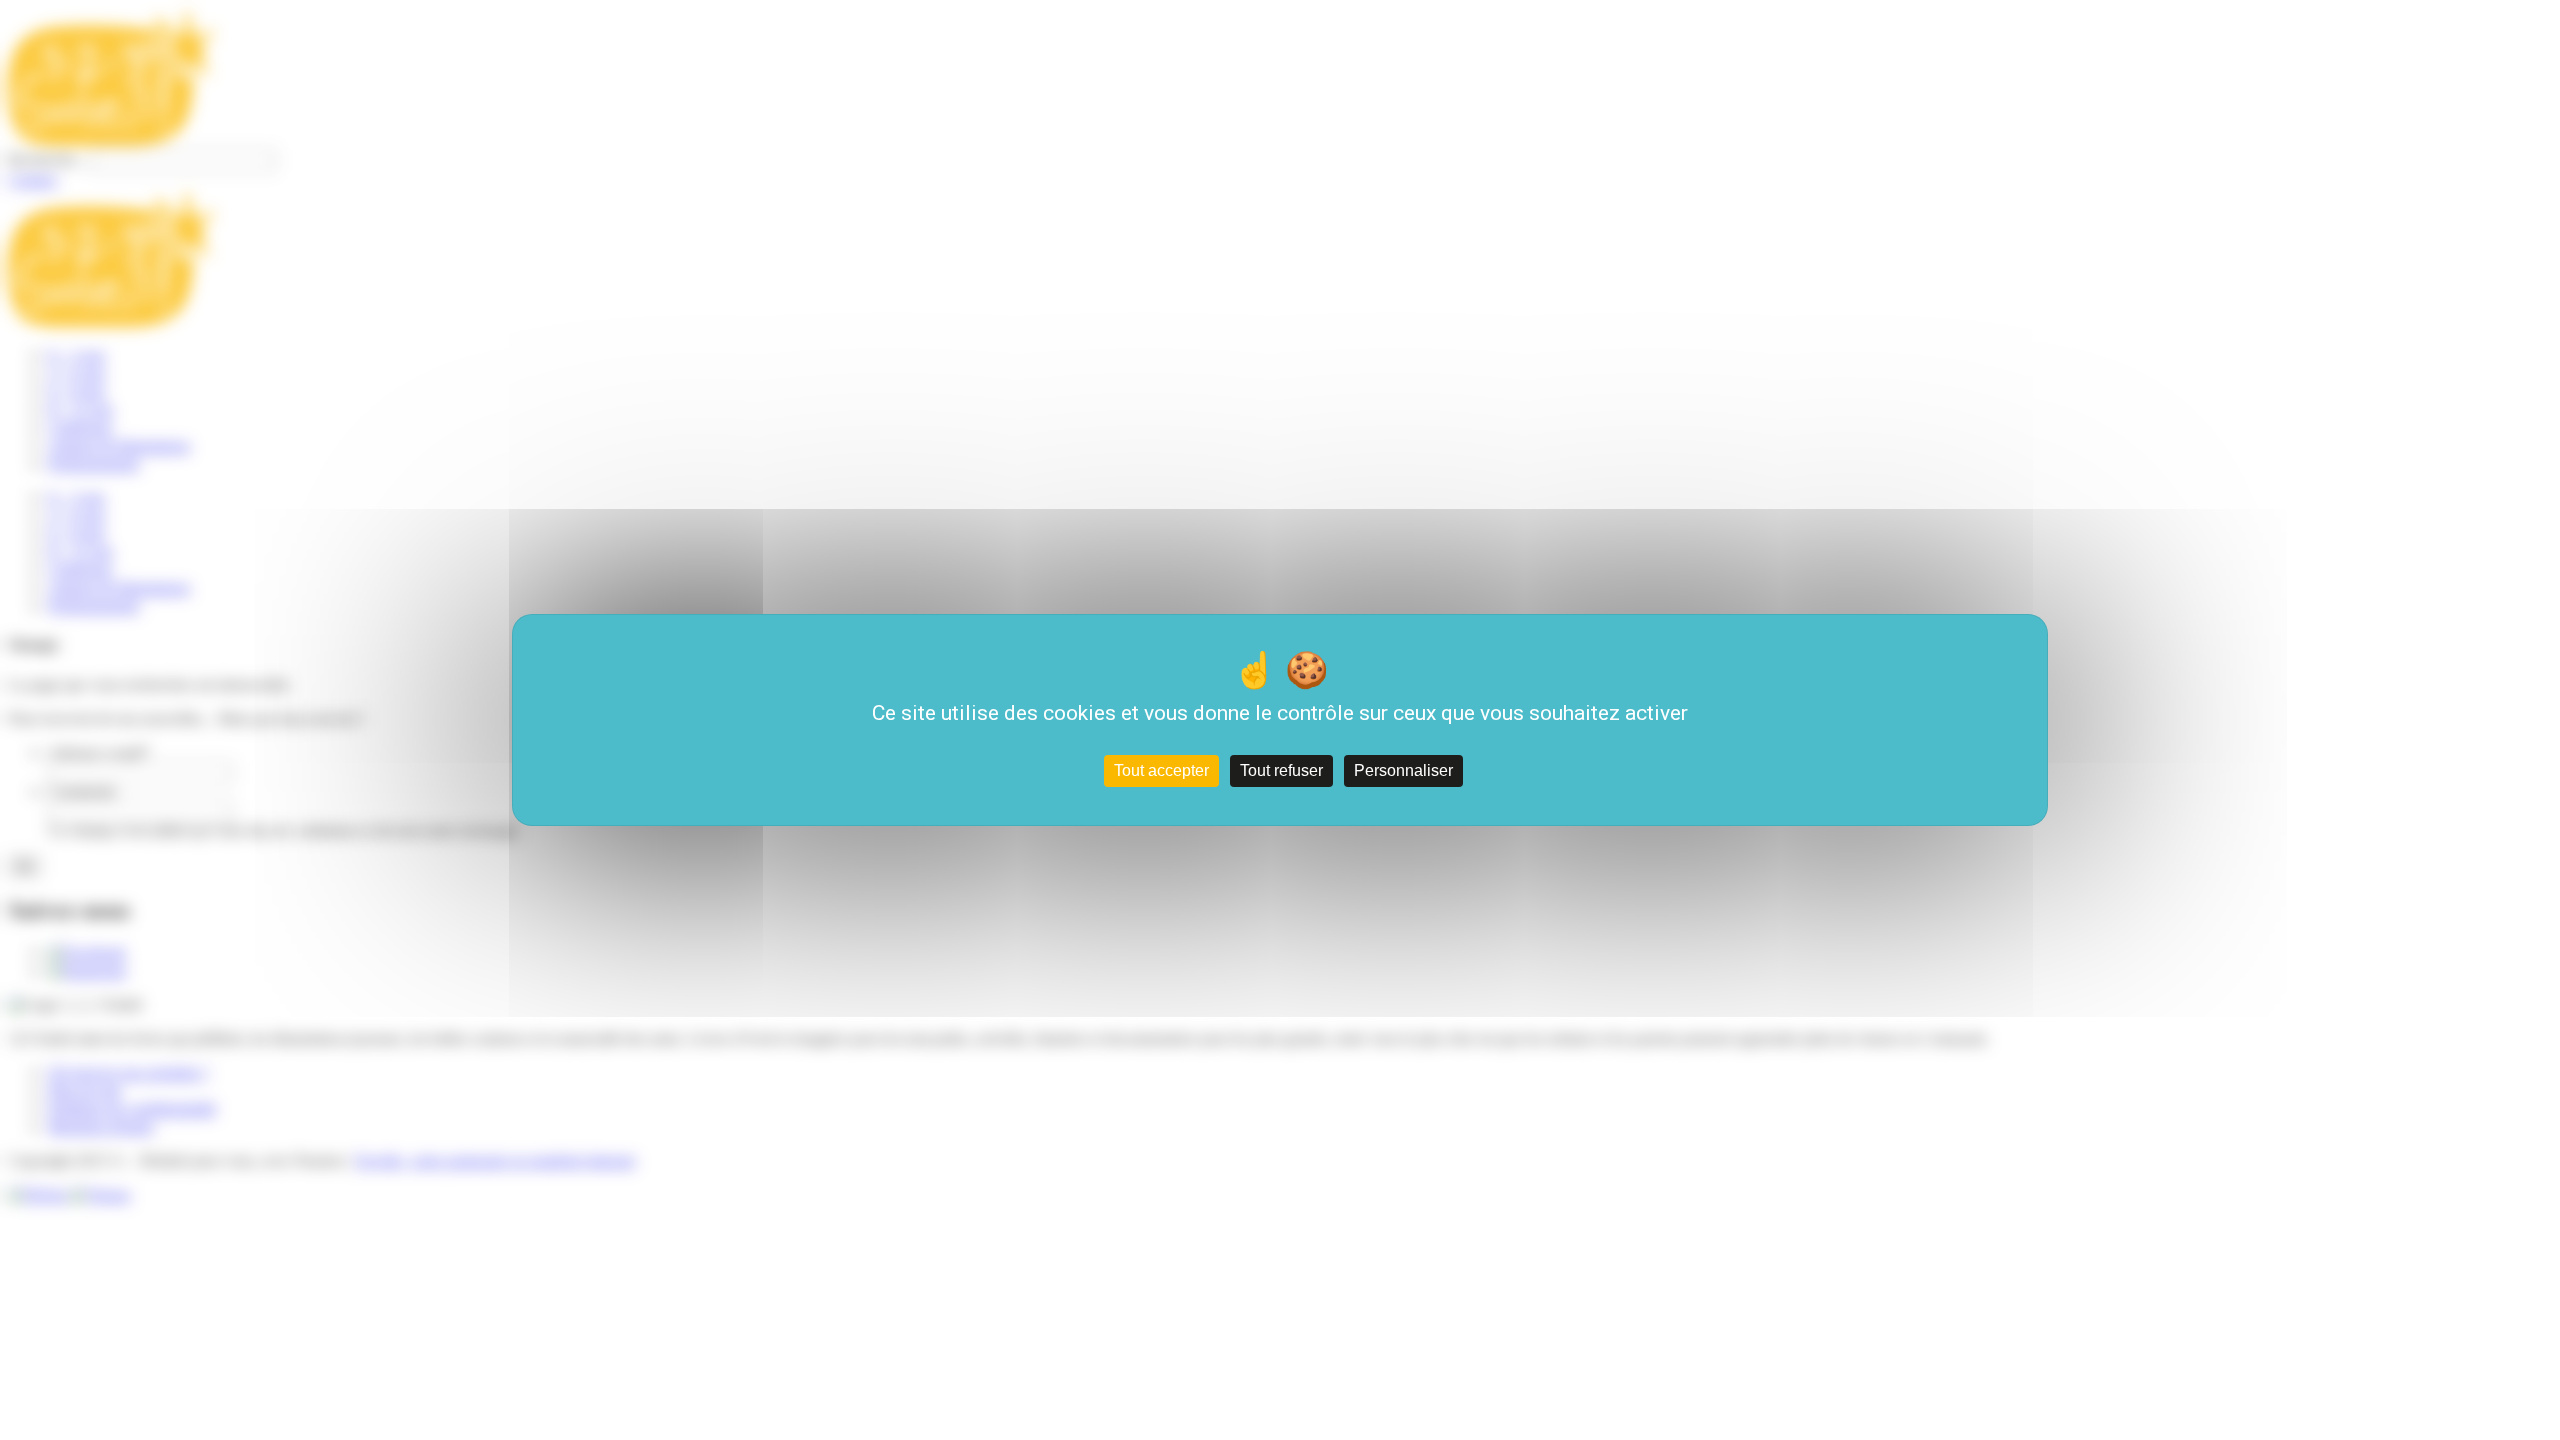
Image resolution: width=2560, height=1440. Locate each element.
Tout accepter (1161, 770)
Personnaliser (1403, 770)
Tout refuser (1281, 770)
